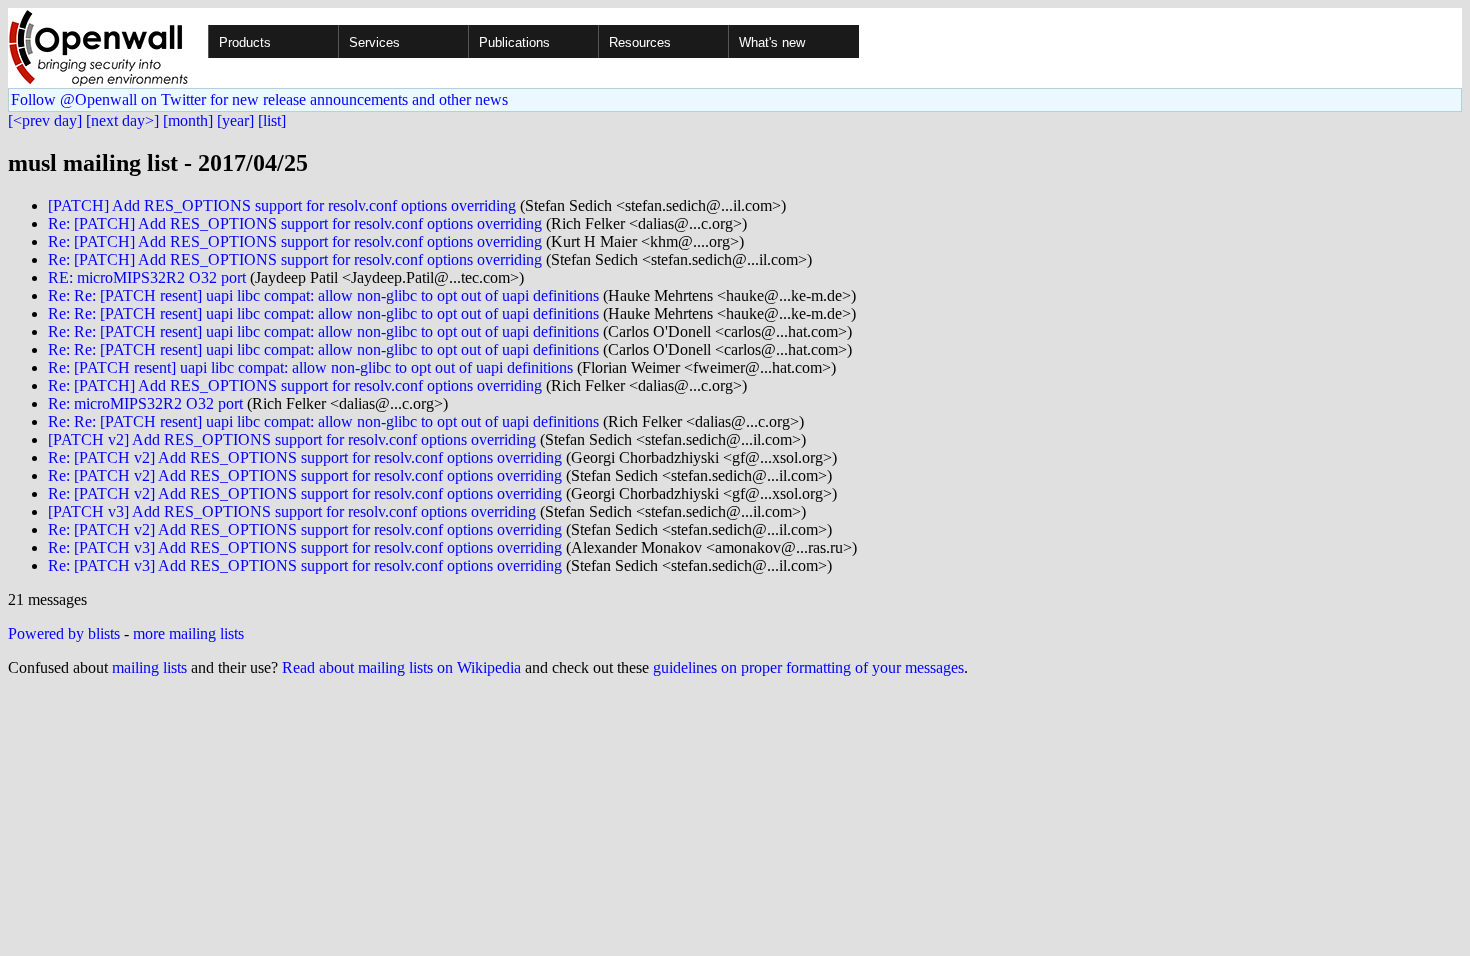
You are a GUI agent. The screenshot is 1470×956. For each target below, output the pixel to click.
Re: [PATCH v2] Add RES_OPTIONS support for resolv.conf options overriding (305, 457)
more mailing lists (188, 633)
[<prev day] (45, 120)
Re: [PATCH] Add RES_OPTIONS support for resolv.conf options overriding (295, 223)
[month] (188, 120)
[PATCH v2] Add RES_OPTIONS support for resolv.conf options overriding (292, 439)
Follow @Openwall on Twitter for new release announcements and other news (259, 99)
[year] (235, 120)
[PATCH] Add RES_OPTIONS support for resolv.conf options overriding (282, 205)
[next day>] (122, 120)
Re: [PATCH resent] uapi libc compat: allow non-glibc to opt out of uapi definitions (310, 367)
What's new (772, 42)
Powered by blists (64, 633)
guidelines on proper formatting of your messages (808, 667)
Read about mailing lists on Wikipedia (401, 667)
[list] (272, 120)
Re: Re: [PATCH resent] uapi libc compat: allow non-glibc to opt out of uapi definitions (323, 295)
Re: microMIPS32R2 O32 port (145, 403)
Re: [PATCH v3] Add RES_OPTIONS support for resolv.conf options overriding (305, 547)
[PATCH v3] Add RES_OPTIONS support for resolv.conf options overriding (292, 511)
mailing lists (149, 667)
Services (374, 42)
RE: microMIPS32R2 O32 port (147, 277)
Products (245, 42)
